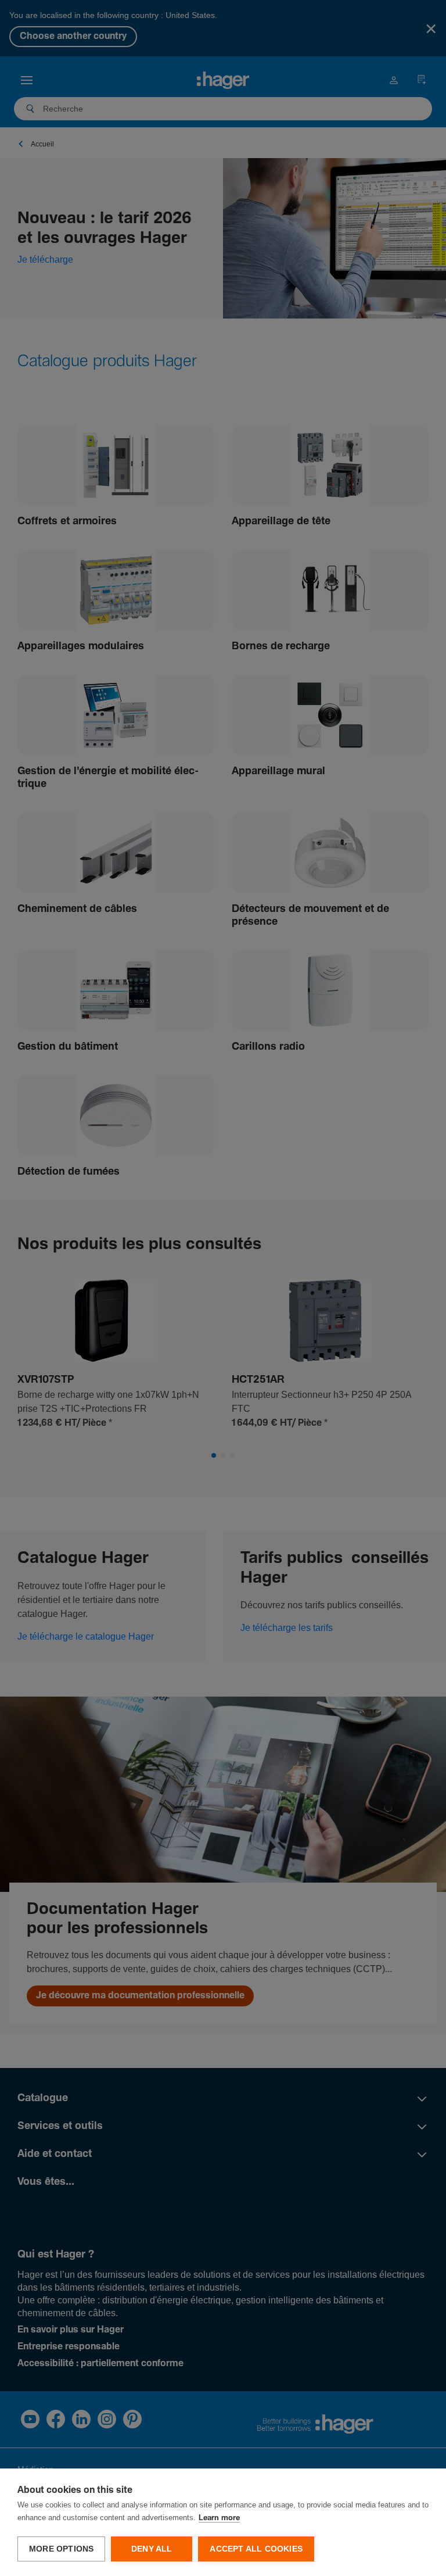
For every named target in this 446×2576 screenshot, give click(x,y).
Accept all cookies (256, 2549)
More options (61, 2549)
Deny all (152, 2549)
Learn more (219, 2518)
